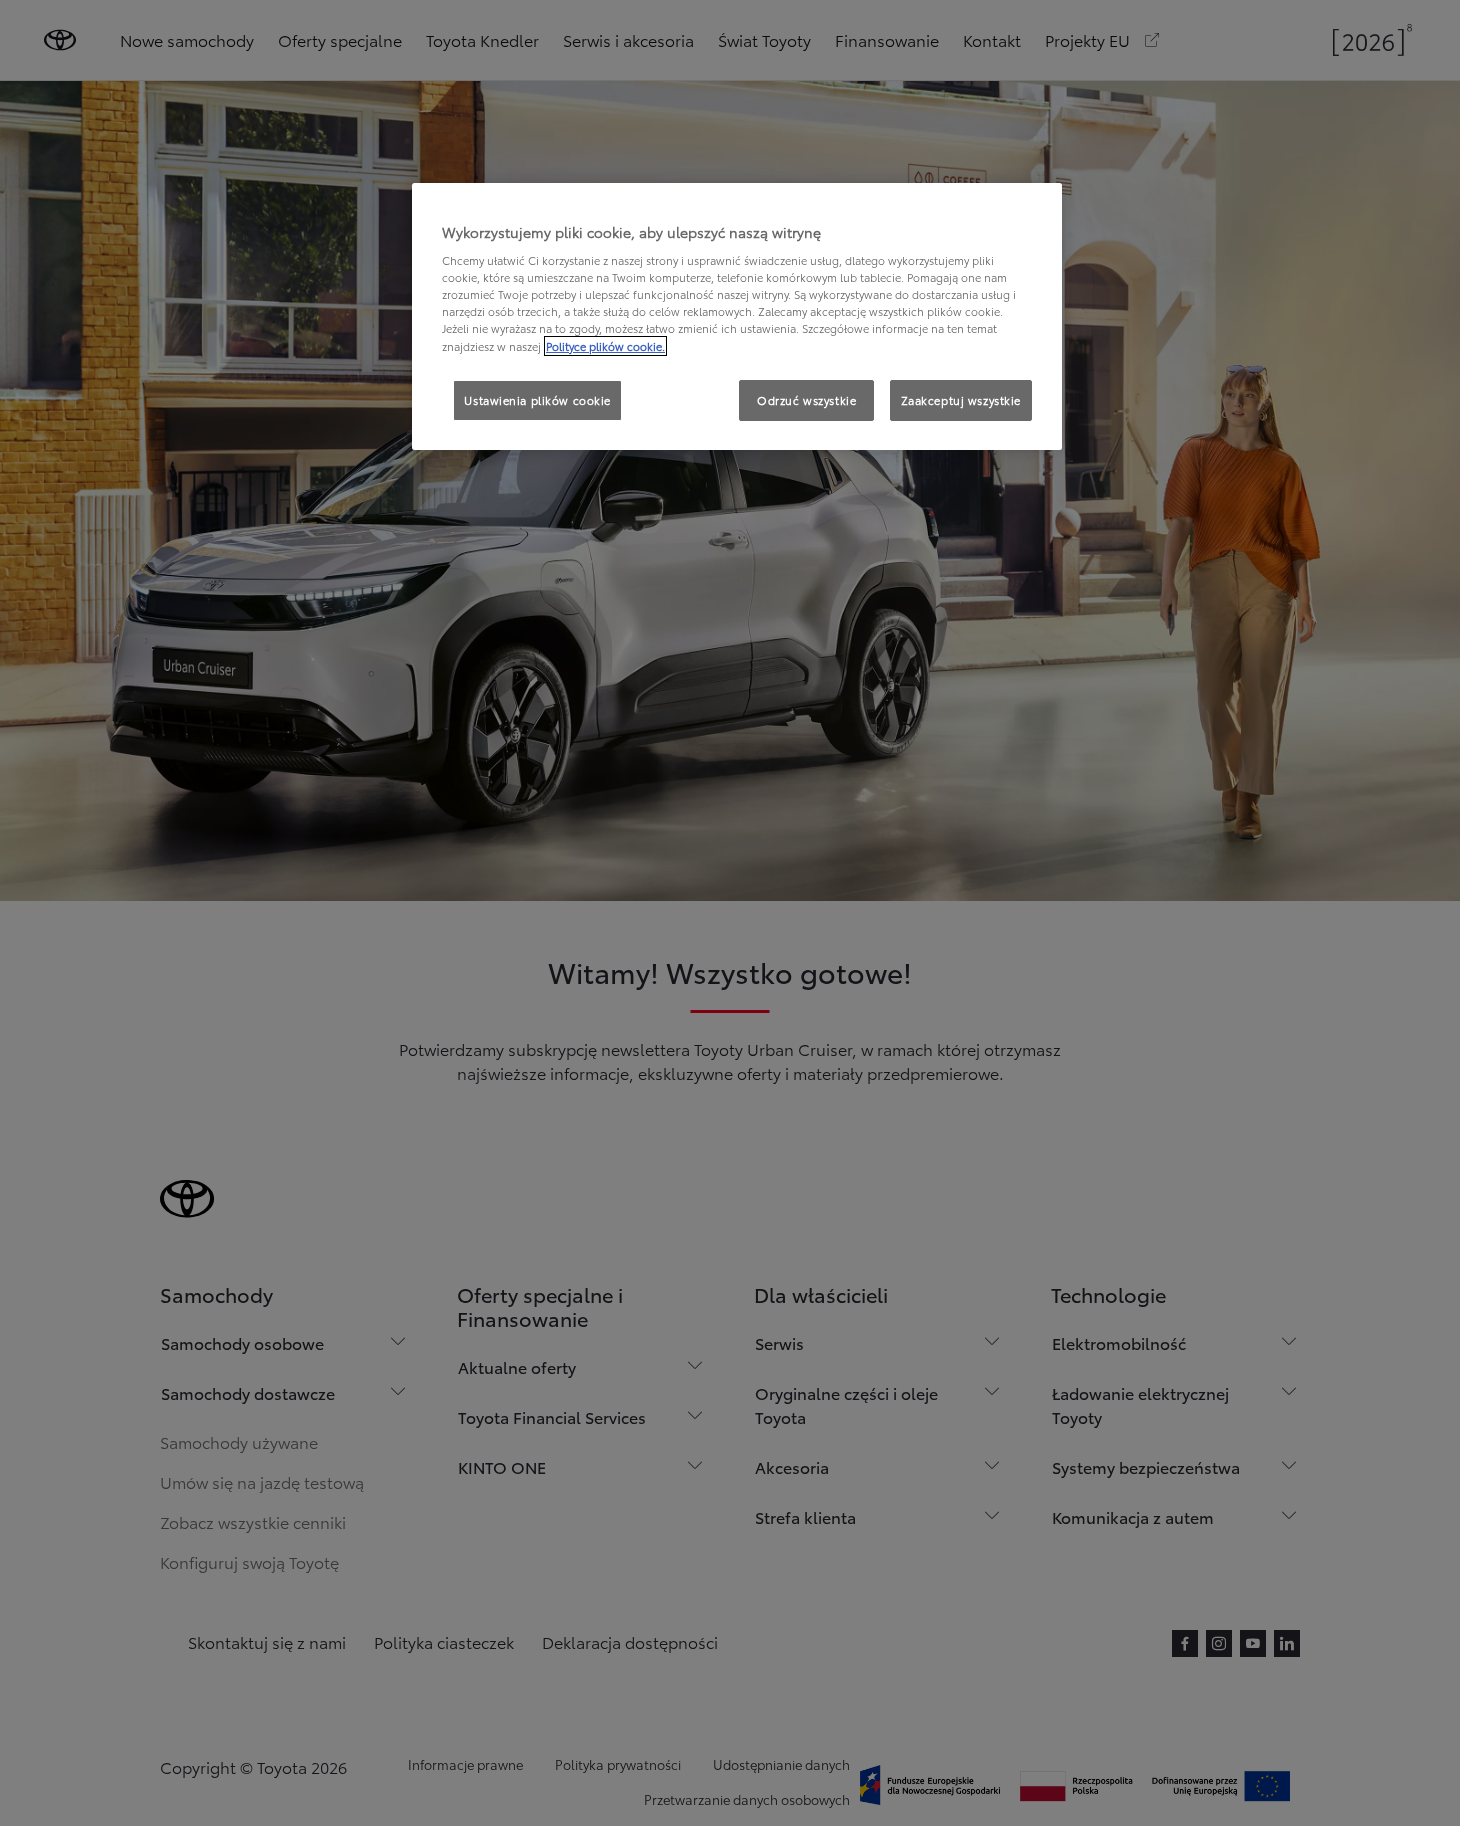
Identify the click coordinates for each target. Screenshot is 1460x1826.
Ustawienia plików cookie (537, 400)
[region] (737, 317)
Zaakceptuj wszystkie (961, 400)
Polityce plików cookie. (605, 346)
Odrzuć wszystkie (806, 400)
